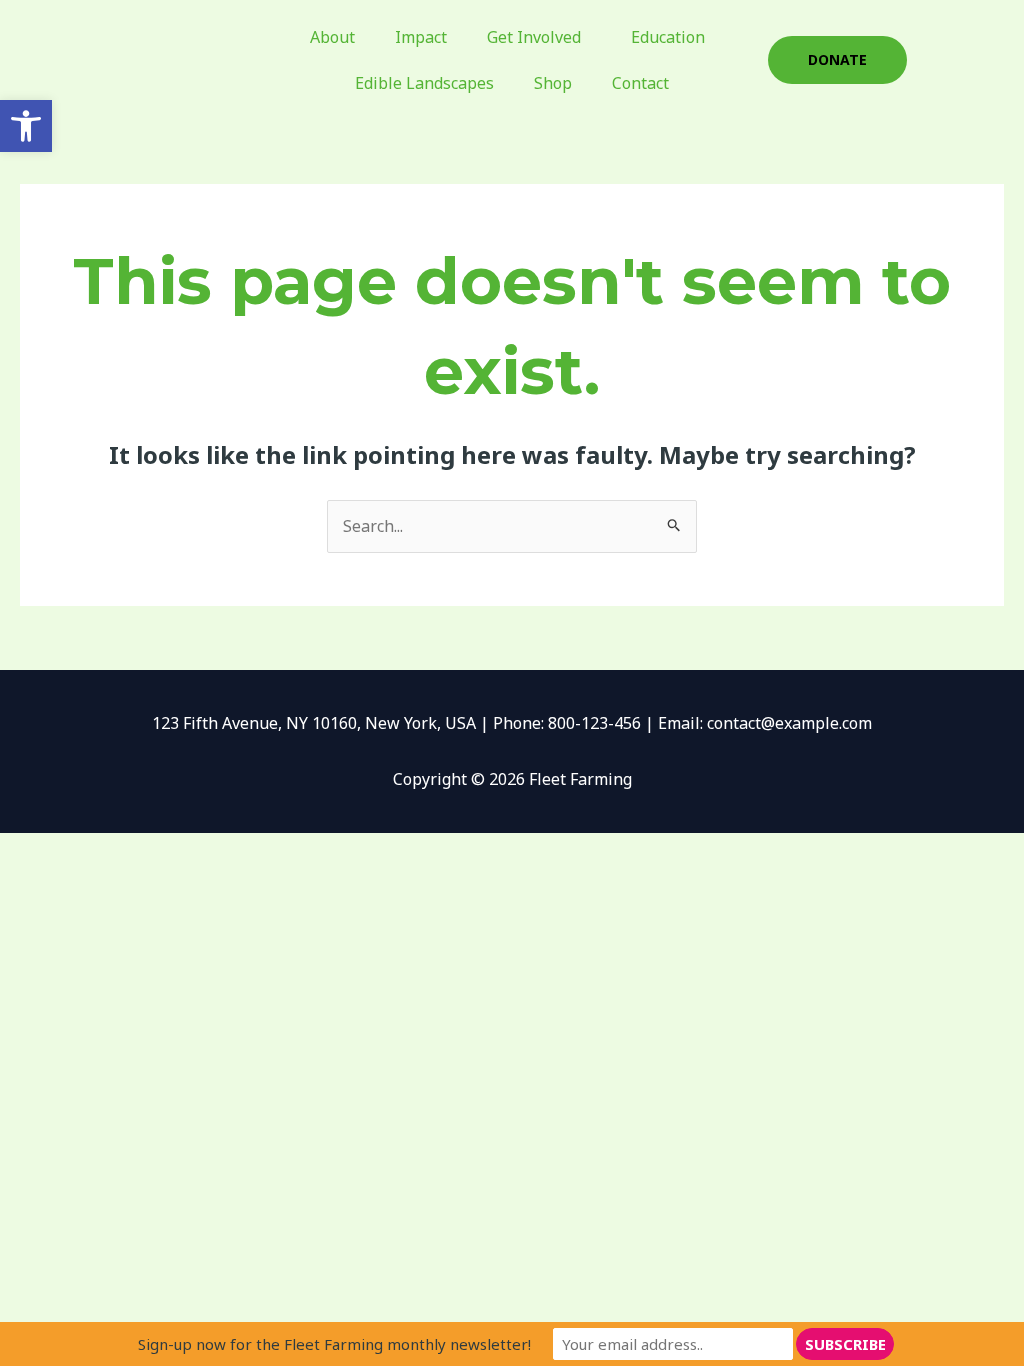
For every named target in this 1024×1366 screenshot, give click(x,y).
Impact (421, 37)
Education (668, 37)
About (332, 37)
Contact (640, 83)
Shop (553, 83)
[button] (26, 126)
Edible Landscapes (424, 83)
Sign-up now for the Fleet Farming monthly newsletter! (334, 1344)
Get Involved (534, 37)
